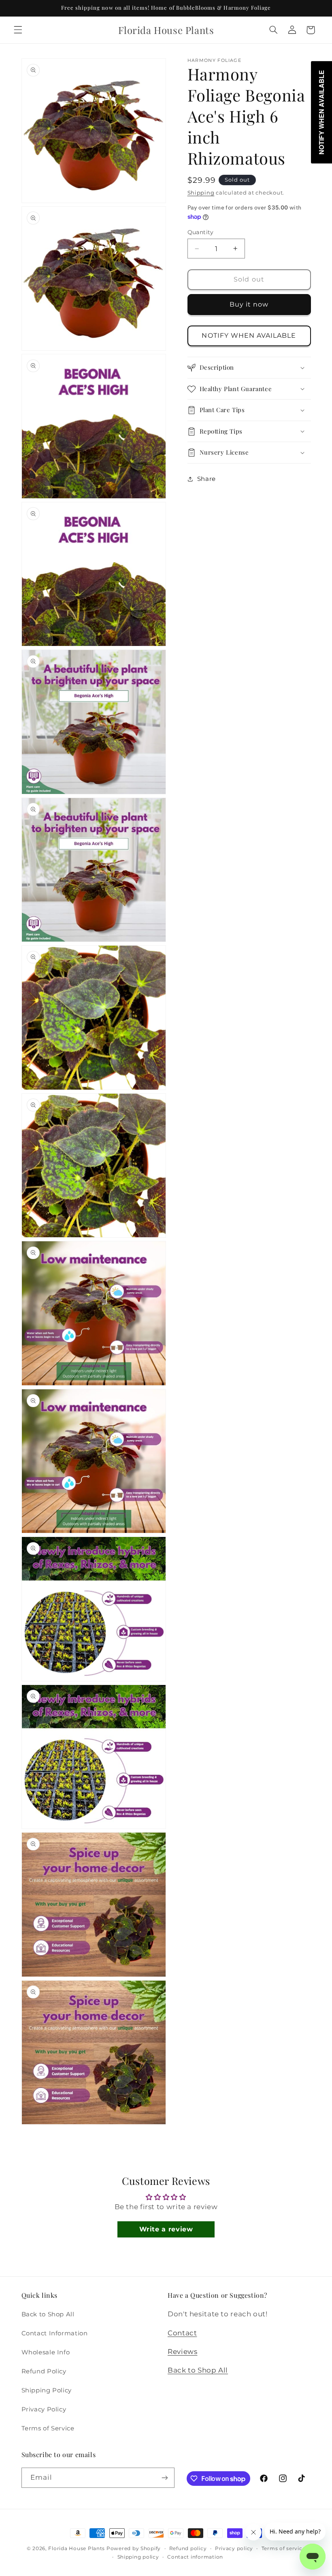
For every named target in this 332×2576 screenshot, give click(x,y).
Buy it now (249, 304)
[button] (18, 30)
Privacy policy (234, 2548)
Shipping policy (138, 2557)
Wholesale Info (46, 2352)
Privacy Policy (44, 2409)
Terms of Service (48, 2428)
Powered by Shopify (134, 2548)
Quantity (201, 232)
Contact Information (55, 2333)
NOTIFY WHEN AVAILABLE (249, 335)
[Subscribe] (164, 2478)
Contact (182, 2333)
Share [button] (206, 479)
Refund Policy (44, 2371)
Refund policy (188, 2548)
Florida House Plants (77, 2548)
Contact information (195, 2557)
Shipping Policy (47, 2390)
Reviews (182, 2352)
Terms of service (284, 2548)
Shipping (201, 193)
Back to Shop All (48, 2314)
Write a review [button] (166, 2229)
